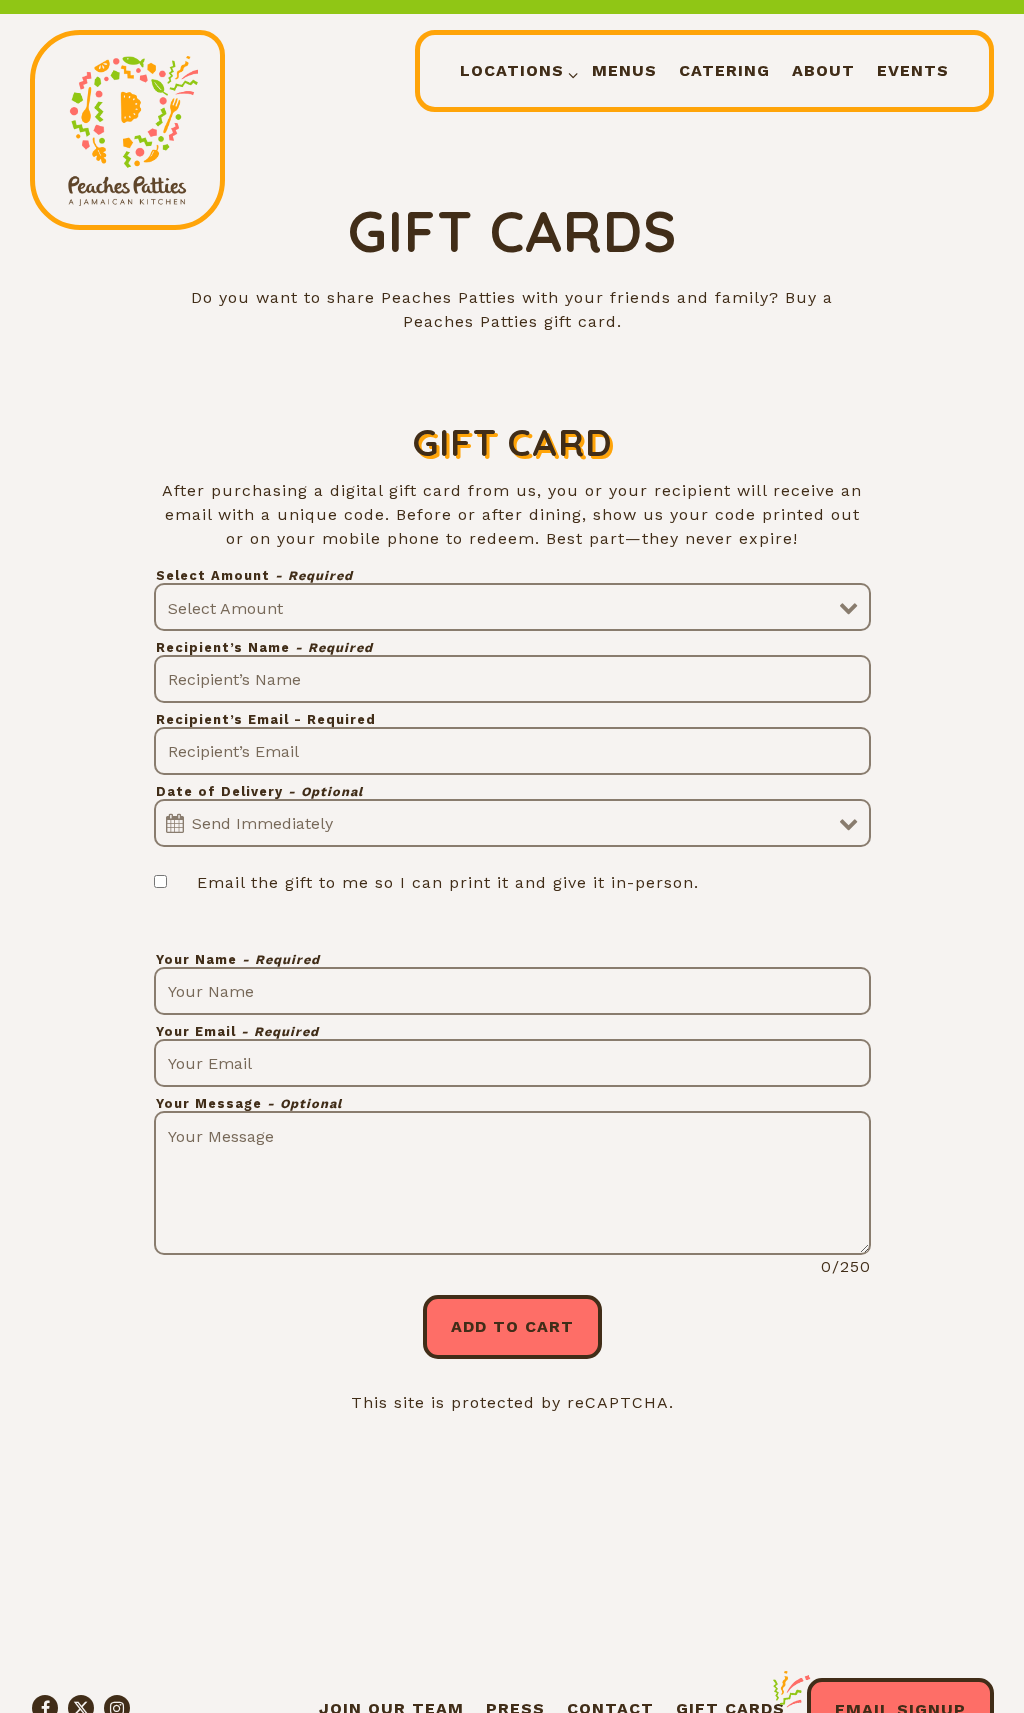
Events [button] (913, 70)
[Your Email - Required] (512, 1063)
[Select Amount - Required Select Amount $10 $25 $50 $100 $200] (512, 607)
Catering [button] (724, 70)
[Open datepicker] (175, 823)
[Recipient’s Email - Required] (512, 751)
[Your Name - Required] (512, 991)
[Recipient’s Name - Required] (512, 679)
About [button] (823, 70)
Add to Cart (512, 1326)
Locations (515, 70)
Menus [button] (624, 70)
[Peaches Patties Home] (127, 130)
